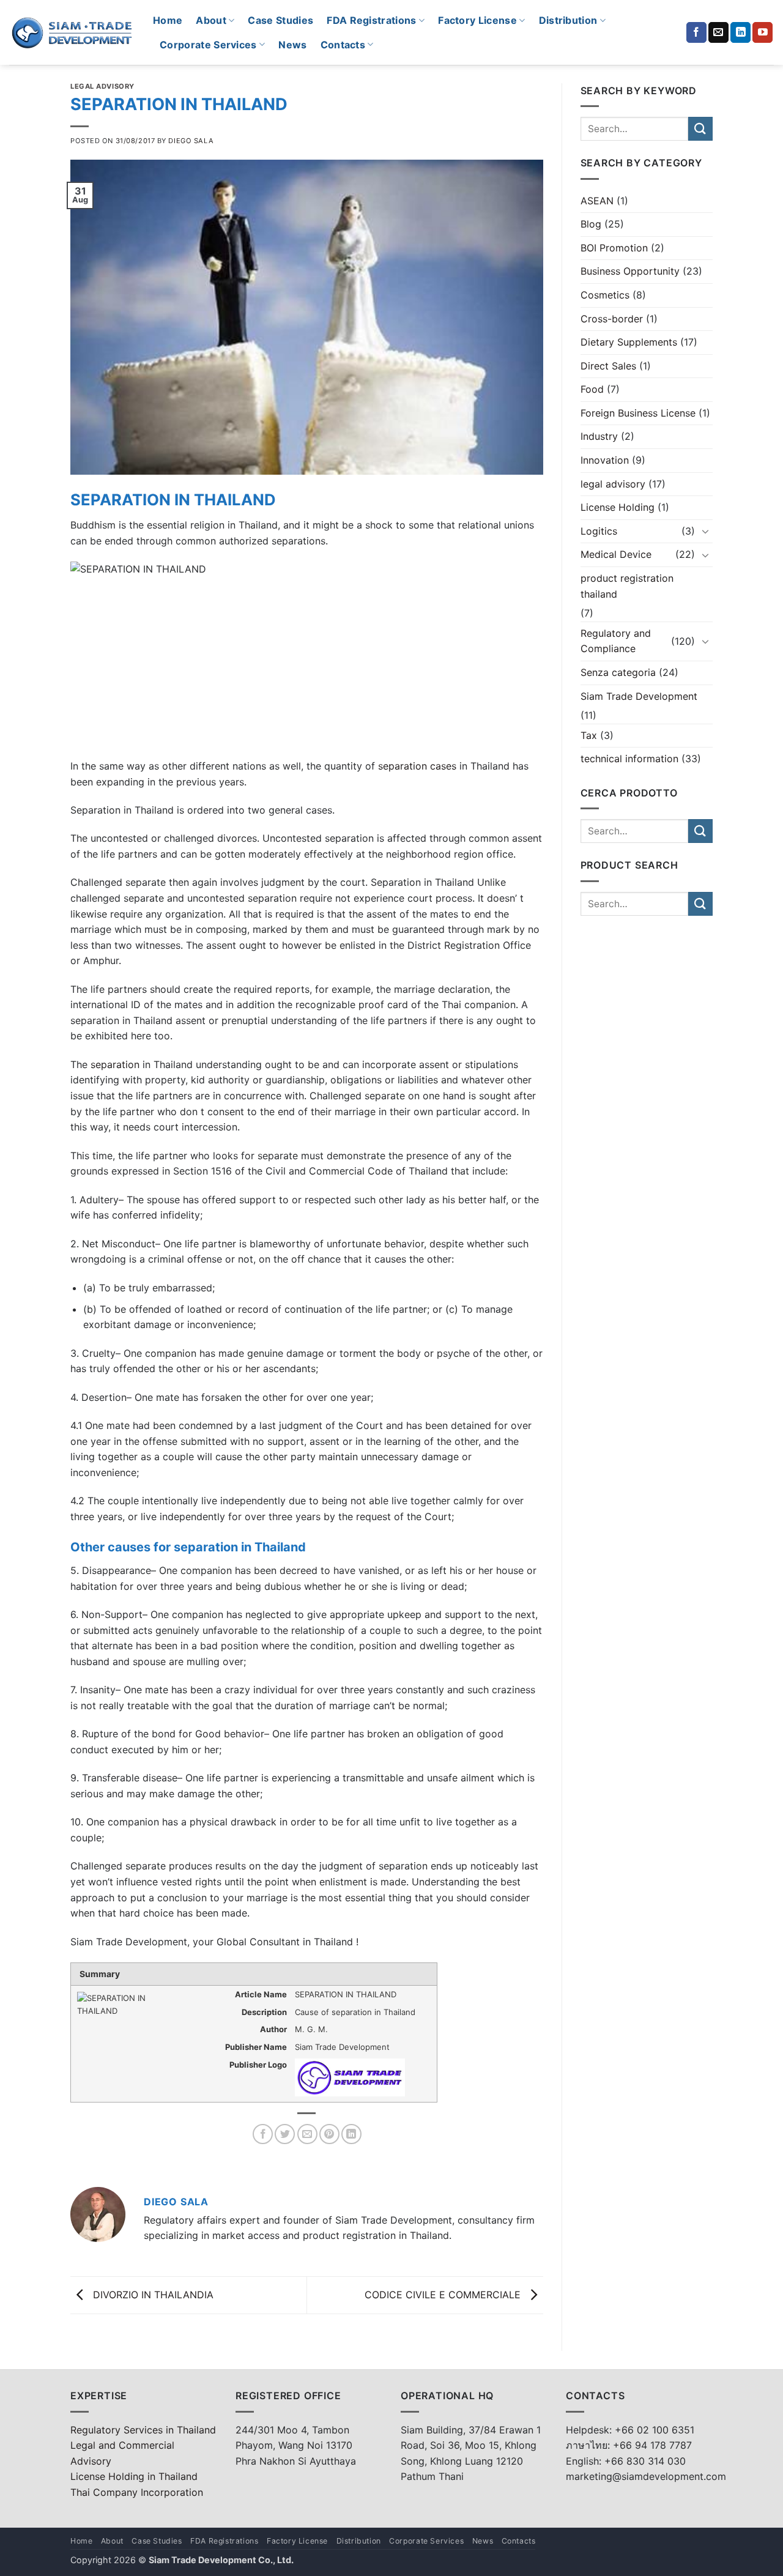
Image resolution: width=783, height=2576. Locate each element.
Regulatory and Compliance (616, 641)
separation (115, 1064)
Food (592, 389)
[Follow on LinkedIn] (740, 32)
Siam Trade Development (639, 696)
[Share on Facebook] (263, 2134)
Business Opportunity (630, 271)
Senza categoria (618, 672)
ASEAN (597, 201)
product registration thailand (627, 586)
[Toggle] (705, 531)
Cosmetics (605, 295)
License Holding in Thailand (134, 2476)
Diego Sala (191, 141)
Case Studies (280, 20)
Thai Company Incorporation (137, 2492)
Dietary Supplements (629, 342)
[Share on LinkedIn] (351, 2134)
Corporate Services (208, 45)
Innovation (605, 460)
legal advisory (102, 86)
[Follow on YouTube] (763, 32)
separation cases (417, 766)
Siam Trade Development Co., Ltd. (221, 2560)
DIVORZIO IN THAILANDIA (152, 2294)
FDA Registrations (371, 20)
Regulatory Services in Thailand (143, 2430)
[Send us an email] (718, 32)
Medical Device (616, 554)
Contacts (343, 45)
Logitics (599, 531)
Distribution (568, 20)
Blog (591, 224)
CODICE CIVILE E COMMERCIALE (444, 2294)
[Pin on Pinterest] (329, 2134)
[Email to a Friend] (307, 2134)
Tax (589, 735)
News (292, 45)
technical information (629, 759)
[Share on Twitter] (285, 2134)
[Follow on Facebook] (696, 32)
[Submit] (700, 129)
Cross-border (612, 319)
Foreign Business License (638, 413)
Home (168, 20)
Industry (599, 436)
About (211, 20)
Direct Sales (608, 366)
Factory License (477, 20)
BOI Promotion (614, 248)
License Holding (618, 507)
